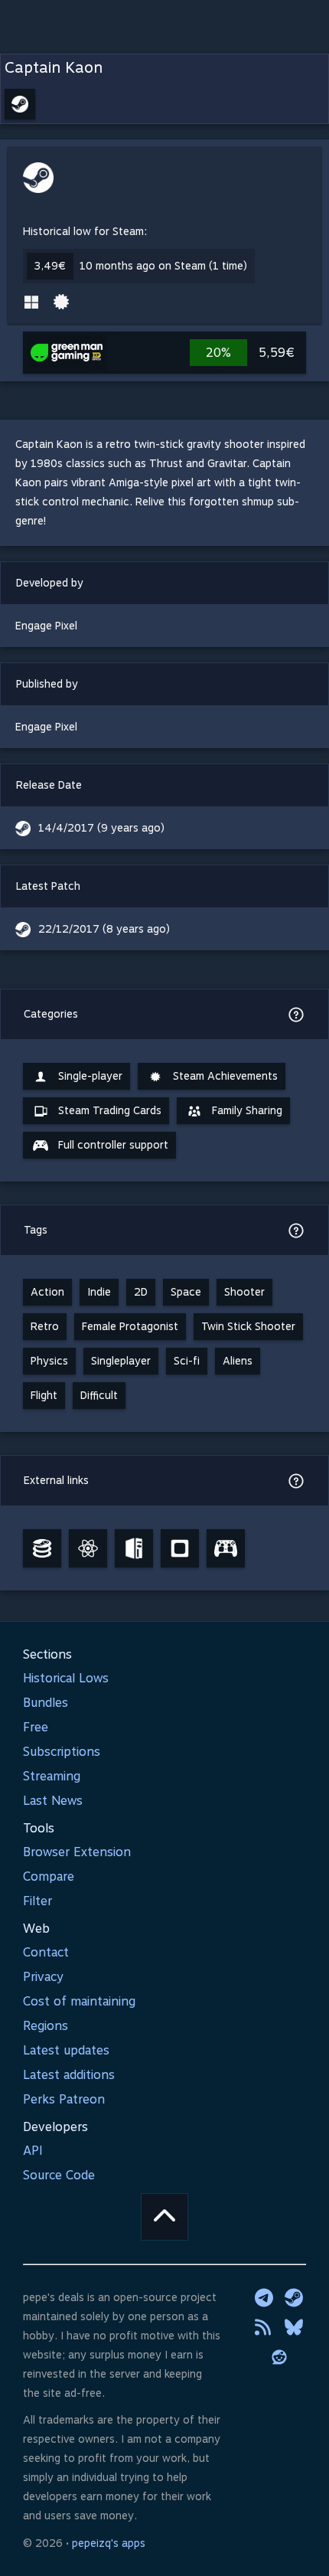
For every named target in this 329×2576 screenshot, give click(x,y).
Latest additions (69, 2075)
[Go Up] (164, 2217)
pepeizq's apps (109, 2543)
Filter (37, 1901)
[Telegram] (264, 2297)
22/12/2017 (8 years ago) (104, 929)
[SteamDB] (42, 1548)
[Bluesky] (294, 2327)
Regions (46, 2026)
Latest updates (66, 2050)
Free (36, 1727)
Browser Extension (77, 1852)
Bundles (46, 1703)
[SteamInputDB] (226, 1548)
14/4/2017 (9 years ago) (101, 828)
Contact (46, 1952)
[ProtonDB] (88, 1548)
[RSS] (264, 2327)
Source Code (59, 2175)
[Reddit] (279, 2357)
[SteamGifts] (180, 1548)
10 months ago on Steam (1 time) (163, 266)
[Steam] (294, 2297)
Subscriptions (62, 1752)
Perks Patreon (64, 2099)
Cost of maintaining (79, 2001)
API (33, 2151)
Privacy (43, 1977)
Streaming (52, 1776)
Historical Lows (66, 1678)
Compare (49, 1876)
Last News (53, 1801)
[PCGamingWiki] (134, 1548)
